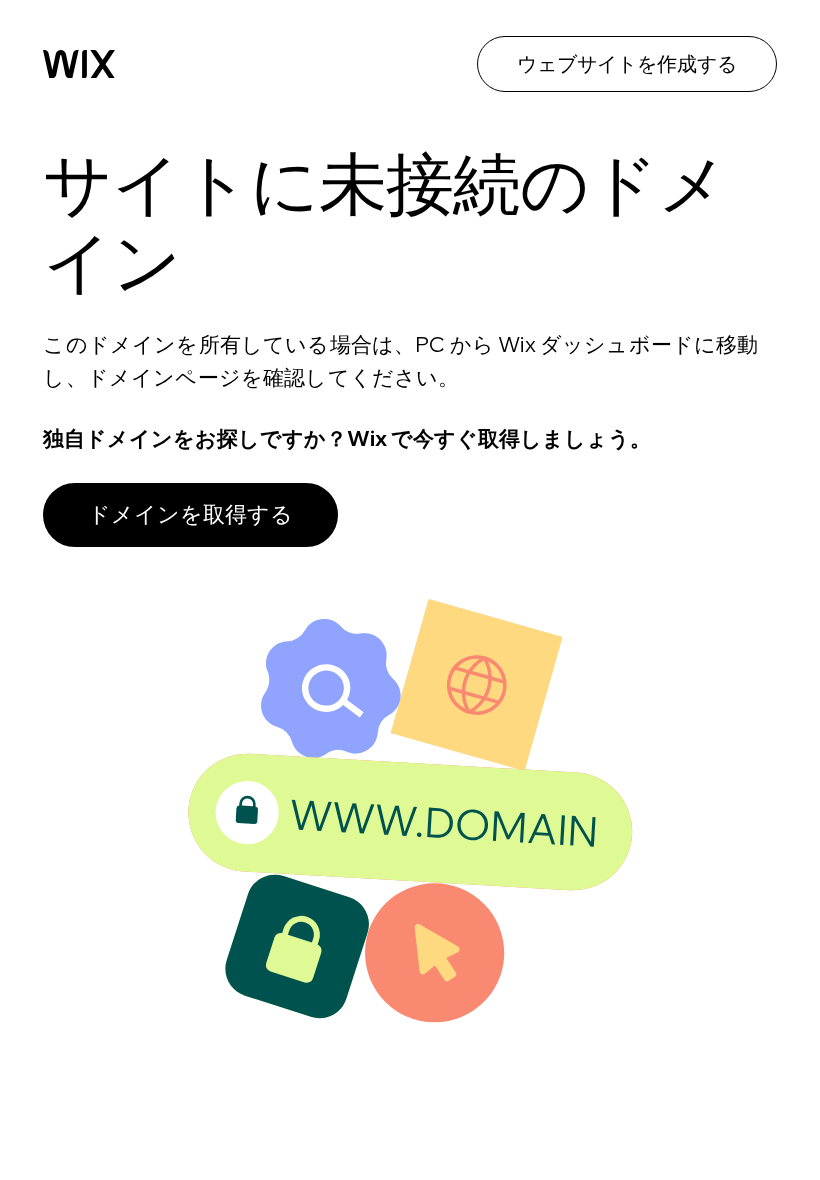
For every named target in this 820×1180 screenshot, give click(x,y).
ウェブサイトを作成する (627, 63)
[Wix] (79, 64)
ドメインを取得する (190, 514)
